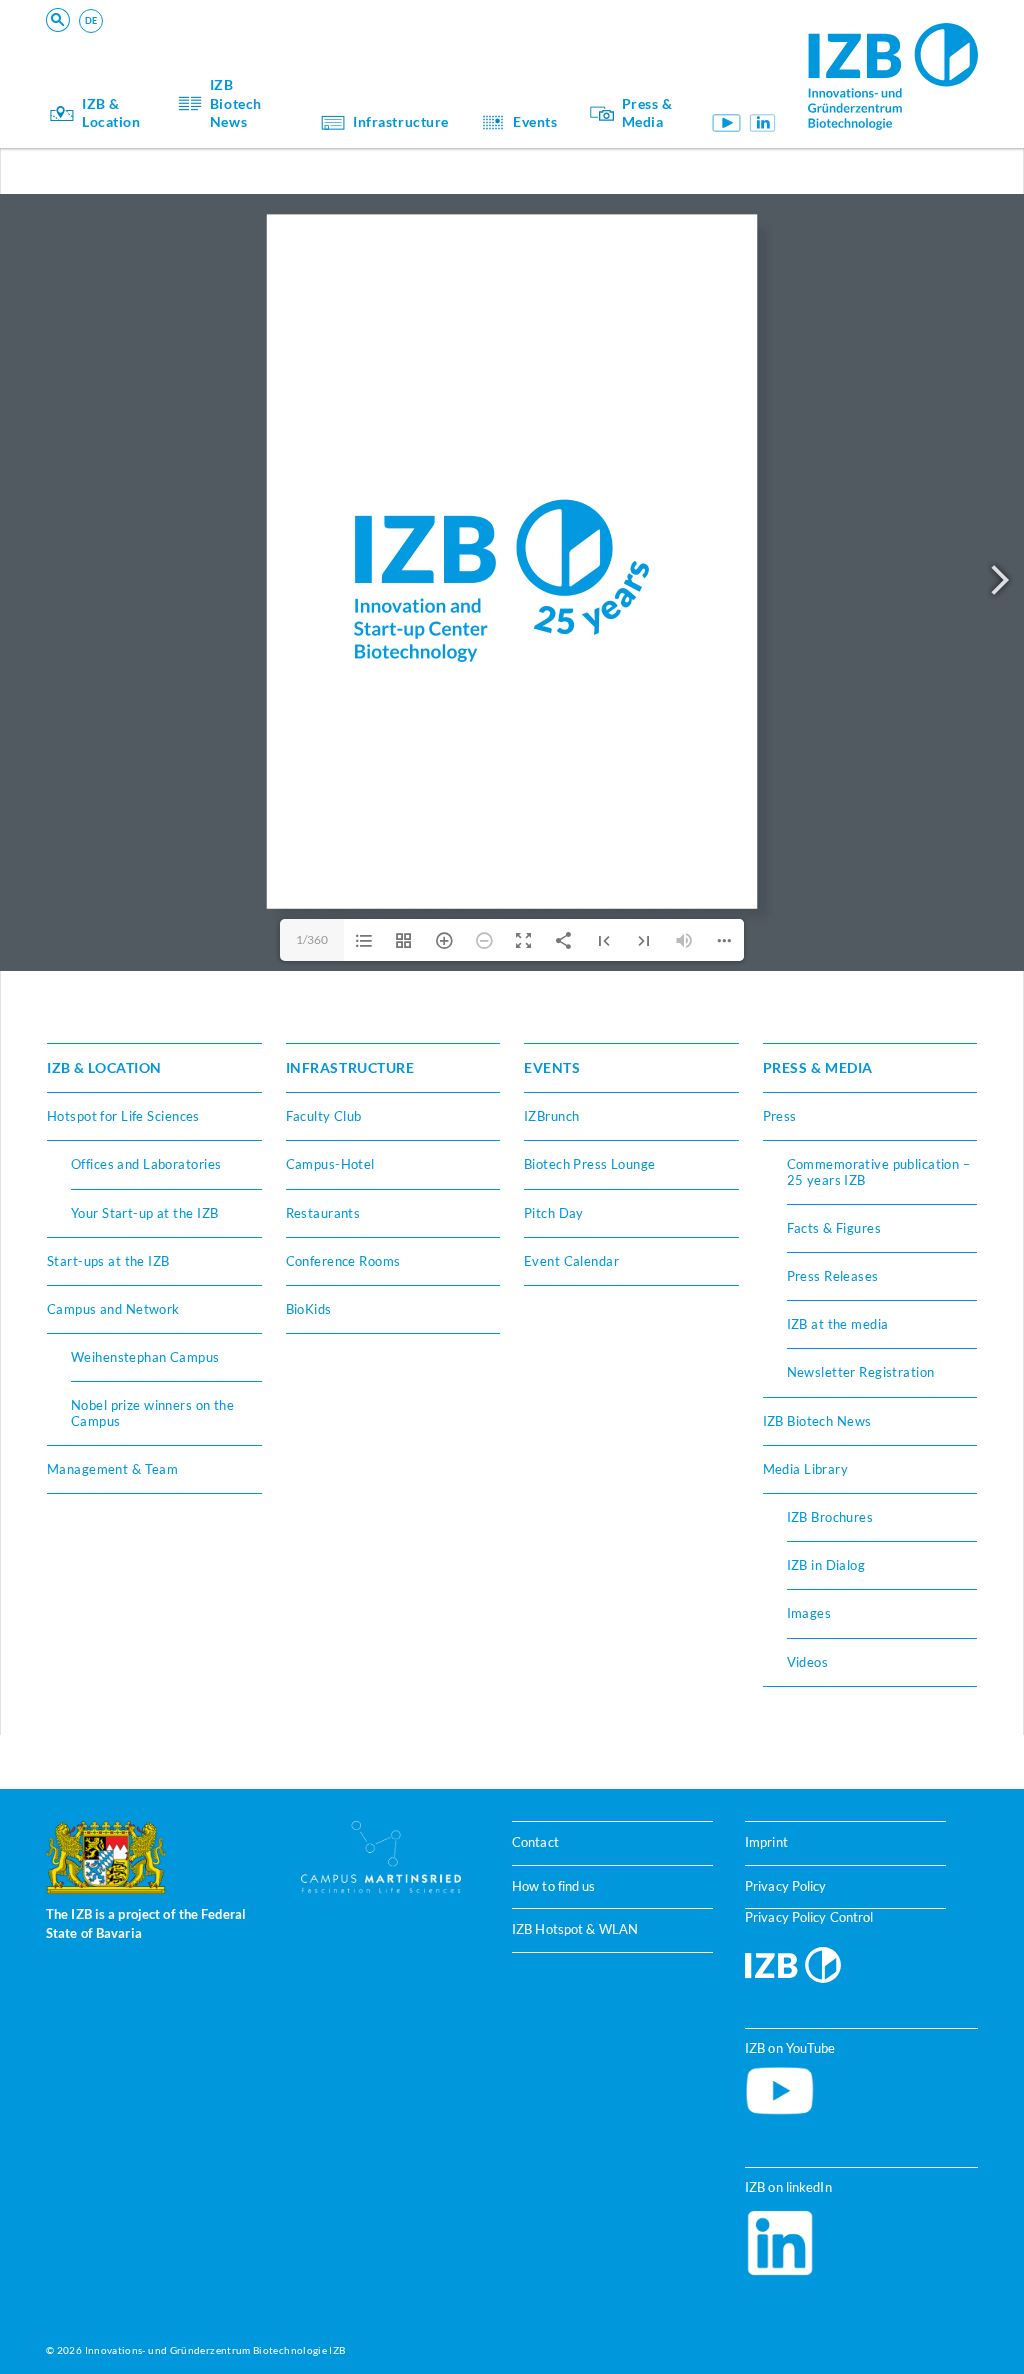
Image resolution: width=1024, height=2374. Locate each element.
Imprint (766, 1842)
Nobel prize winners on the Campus (152, 1412)
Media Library (806, 1469)
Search (358, 46)
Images (809, 1613)
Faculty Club (324, 1116)
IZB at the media (838, 1324)
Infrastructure (401, 121)
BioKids (309, 1309)
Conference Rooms (343, 1261)
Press (780, 1116)
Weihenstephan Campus (145, 1357)
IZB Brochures (830, 1517)
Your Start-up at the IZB (144, 1213)
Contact (535, 1842)
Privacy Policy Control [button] (809, 1917)
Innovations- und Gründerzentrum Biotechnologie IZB (215, 2350)
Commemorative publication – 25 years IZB (879, 1171)
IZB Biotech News (236, 103)
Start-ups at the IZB (108, 1261)
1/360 (312, 939)
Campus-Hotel (330, 1164)
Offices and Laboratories (146, 1164)
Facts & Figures (834, 1228)
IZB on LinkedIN (762, 123)
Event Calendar (571, 1261)
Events (535, 121)
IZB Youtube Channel (727, 123)
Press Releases (833, 1276)
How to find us (554, 1886)
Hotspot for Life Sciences (123, 1116)
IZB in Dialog (826, 1565)
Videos (808, 1662)
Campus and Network (113, 1309)
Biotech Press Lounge (590, 1164)
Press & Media (647, 113)
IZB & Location (111, 113)
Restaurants (323, 1213)
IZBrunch (551, 1116)
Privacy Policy (786, 1886)
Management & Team (112, 1469)
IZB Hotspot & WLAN (575, 1929)
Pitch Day (554, 1213)
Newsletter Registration (861, 1372)
